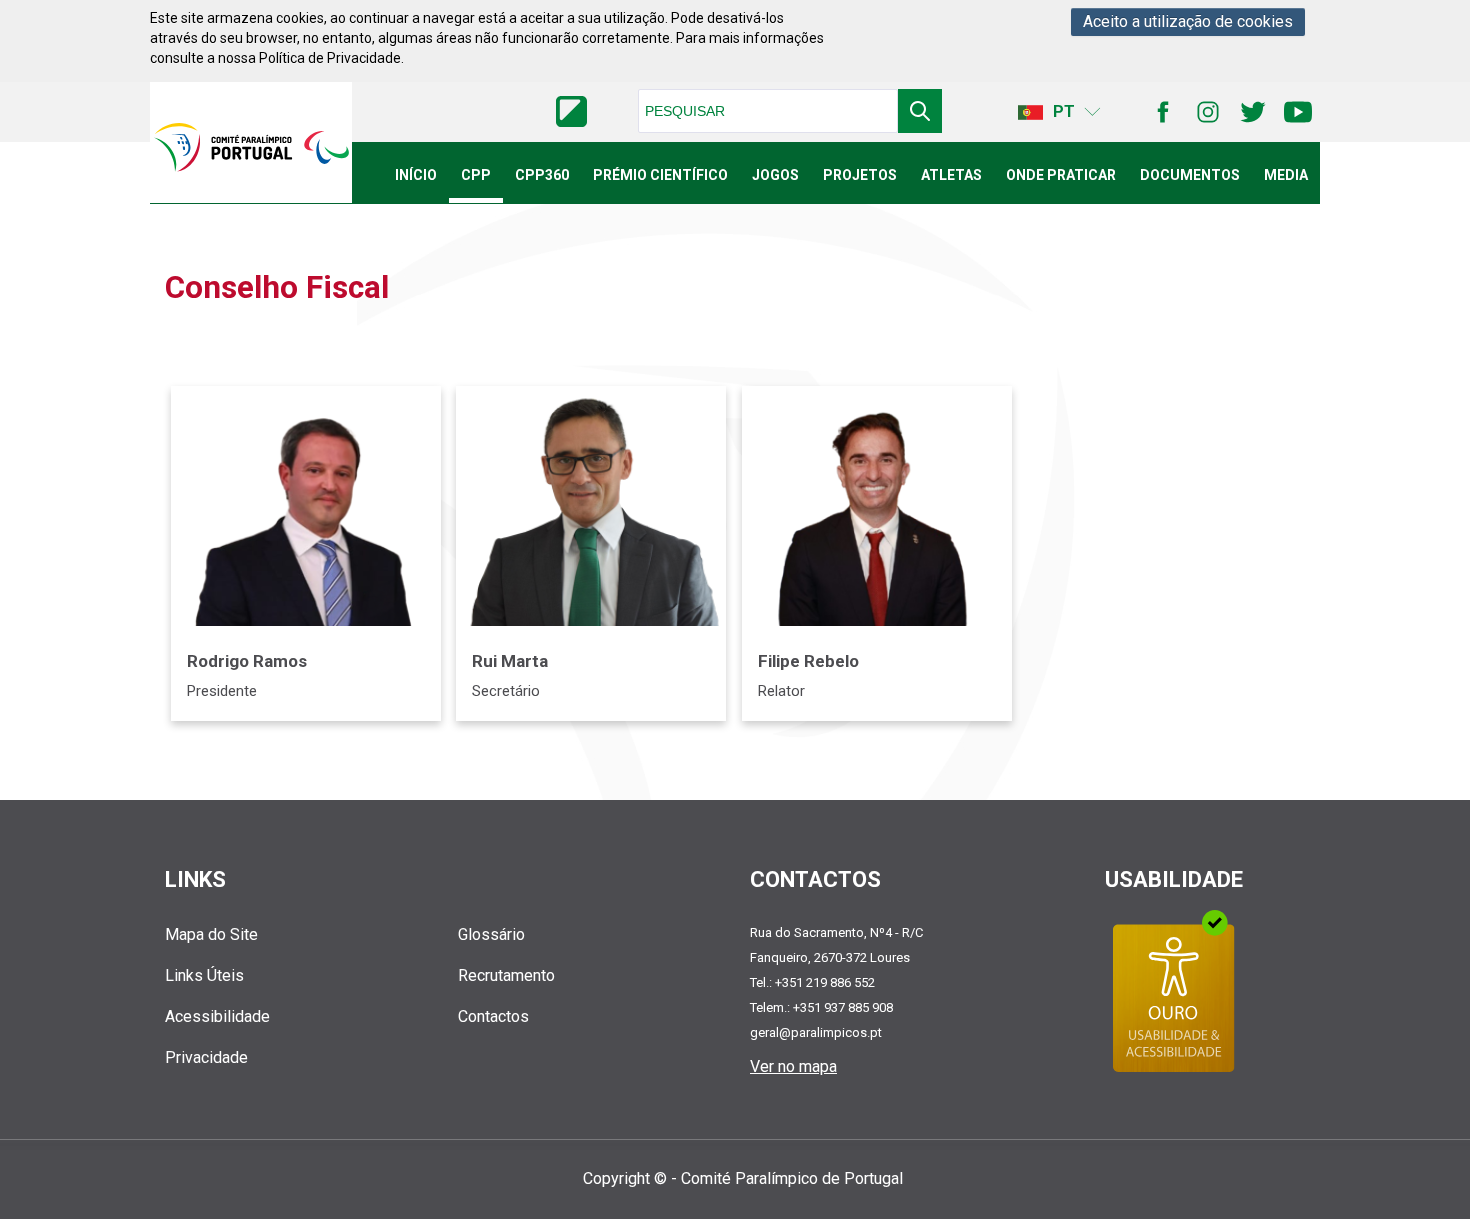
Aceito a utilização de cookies (1188, 21)
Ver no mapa (793, 1066)
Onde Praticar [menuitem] (1061, 175)
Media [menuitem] (1286, 175)
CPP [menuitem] (476, 175)
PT (1064, 111)
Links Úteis (204, 975)
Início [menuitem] (416, 175)
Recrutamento (506, 975)
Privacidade (206, 1057)
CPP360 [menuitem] (542, 175)
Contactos (493, 1016)
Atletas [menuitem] (951, 175)
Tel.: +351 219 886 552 (812, 982)
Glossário (491, 934)
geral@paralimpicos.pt (816, 1032)
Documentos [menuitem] (1190, 175)
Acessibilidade (217, 1016)
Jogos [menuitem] (775, 175)
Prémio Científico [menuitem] (660, 175)
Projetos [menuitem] (860, 175)
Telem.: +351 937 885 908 (821, 1007)
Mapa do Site (211, 934)
